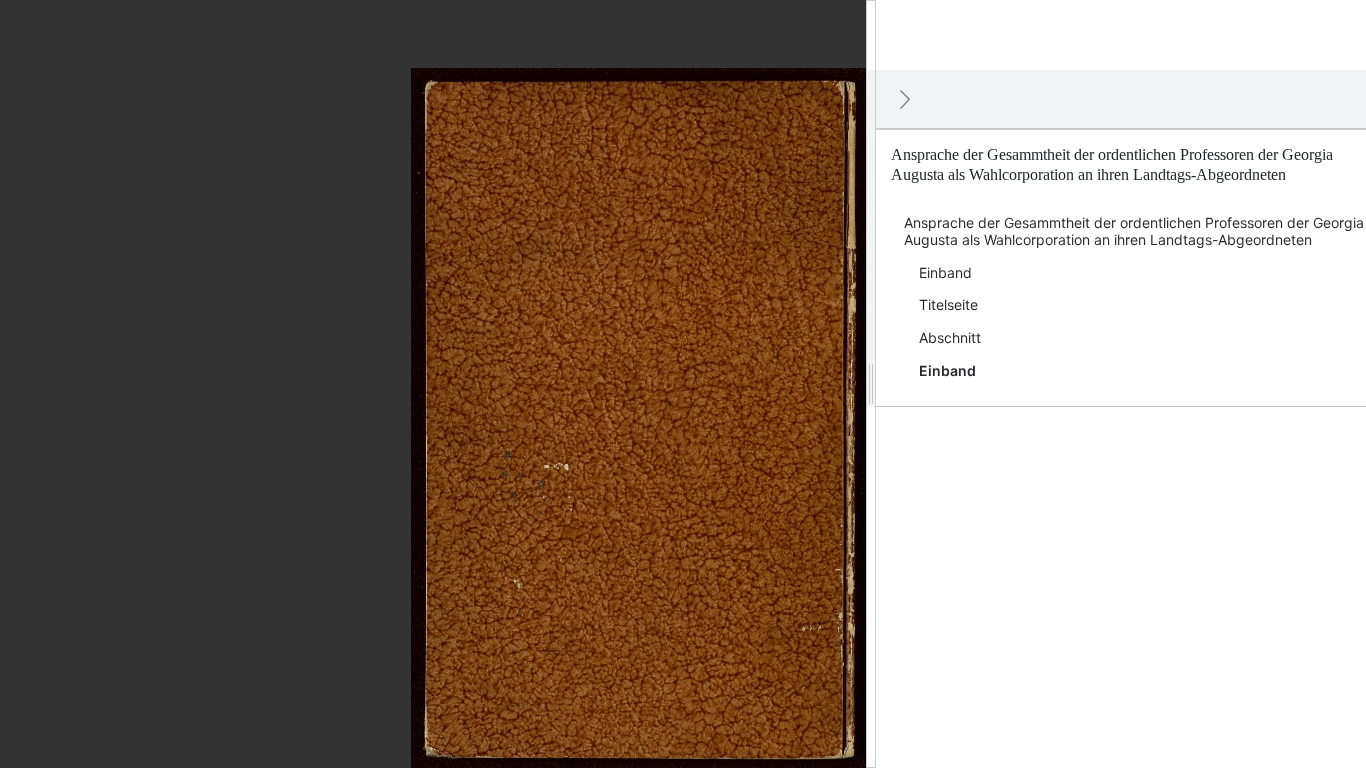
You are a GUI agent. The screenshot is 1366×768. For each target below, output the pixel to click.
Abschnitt (950, 337)
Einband (945, 272)
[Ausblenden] (905, 99)
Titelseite (948, 304)
